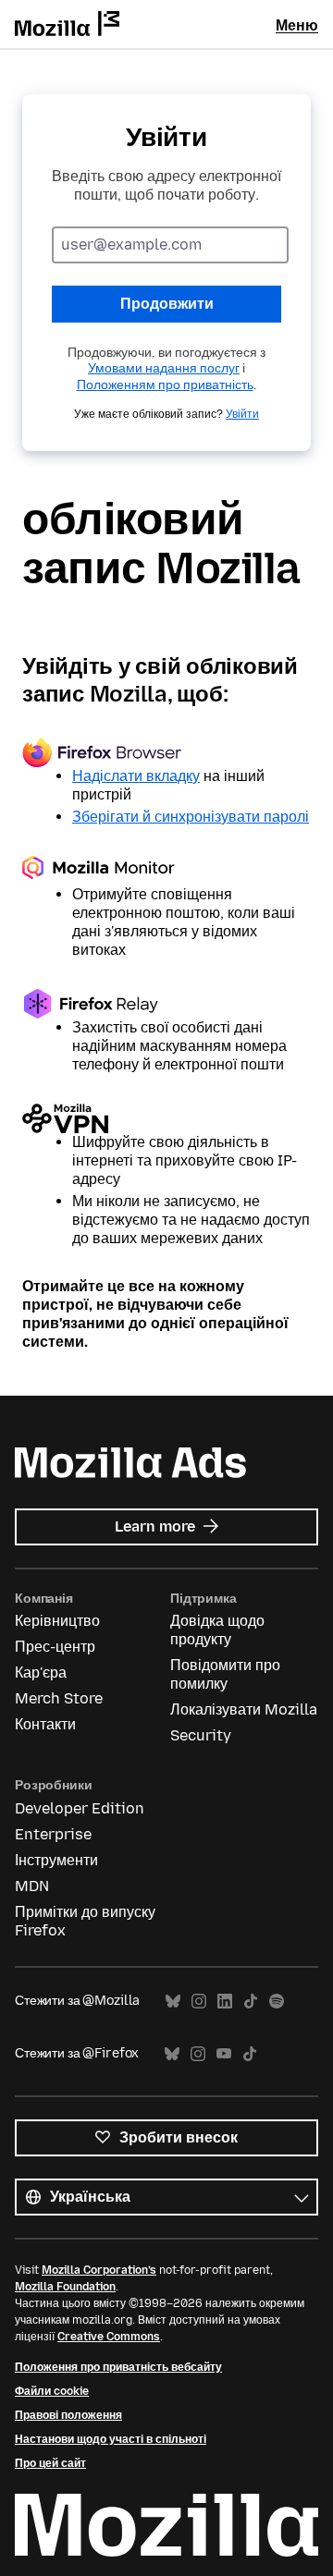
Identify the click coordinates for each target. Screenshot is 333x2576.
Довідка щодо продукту (217, 1630)
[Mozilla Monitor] (166, 871)
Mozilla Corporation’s (99, 2270)
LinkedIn (225, 2002)
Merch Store (59, 1698)
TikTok (251, 2002)
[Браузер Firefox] (166, 752)
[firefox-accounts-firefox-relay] (166, 1004)
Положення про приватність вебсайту (118, 2367)
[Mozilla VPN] (166, 1118)
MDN (32, 1886)
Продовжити (167, 304)
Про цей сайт (50, 2463)
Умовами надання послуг (164, 368)
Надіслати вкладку (136, 776)
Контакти (45, 1724)
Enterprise (53, 1834)
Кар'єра (41, 1673)
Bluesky (173, 2002)
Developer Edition (80, 1808)
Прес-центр (55, 1647)
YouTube (224, 2054)
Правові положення (68, 2415)
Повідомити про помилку (225, 1674)
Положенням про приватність (165, 385)
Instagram (199, 2002)
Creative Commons (109, 2337)
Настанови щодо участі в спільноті (111, 2439)
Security (201, 1735)
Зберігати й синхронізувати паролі (191, 817)
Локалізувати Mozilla (244, 1709)
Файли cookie (52, 2391)
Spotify (277, 2002)
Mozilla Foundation (65, 2287)
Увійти (242, 414)
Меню (297, 25)
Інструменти (56, 1860)
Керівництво (57, 1621)
